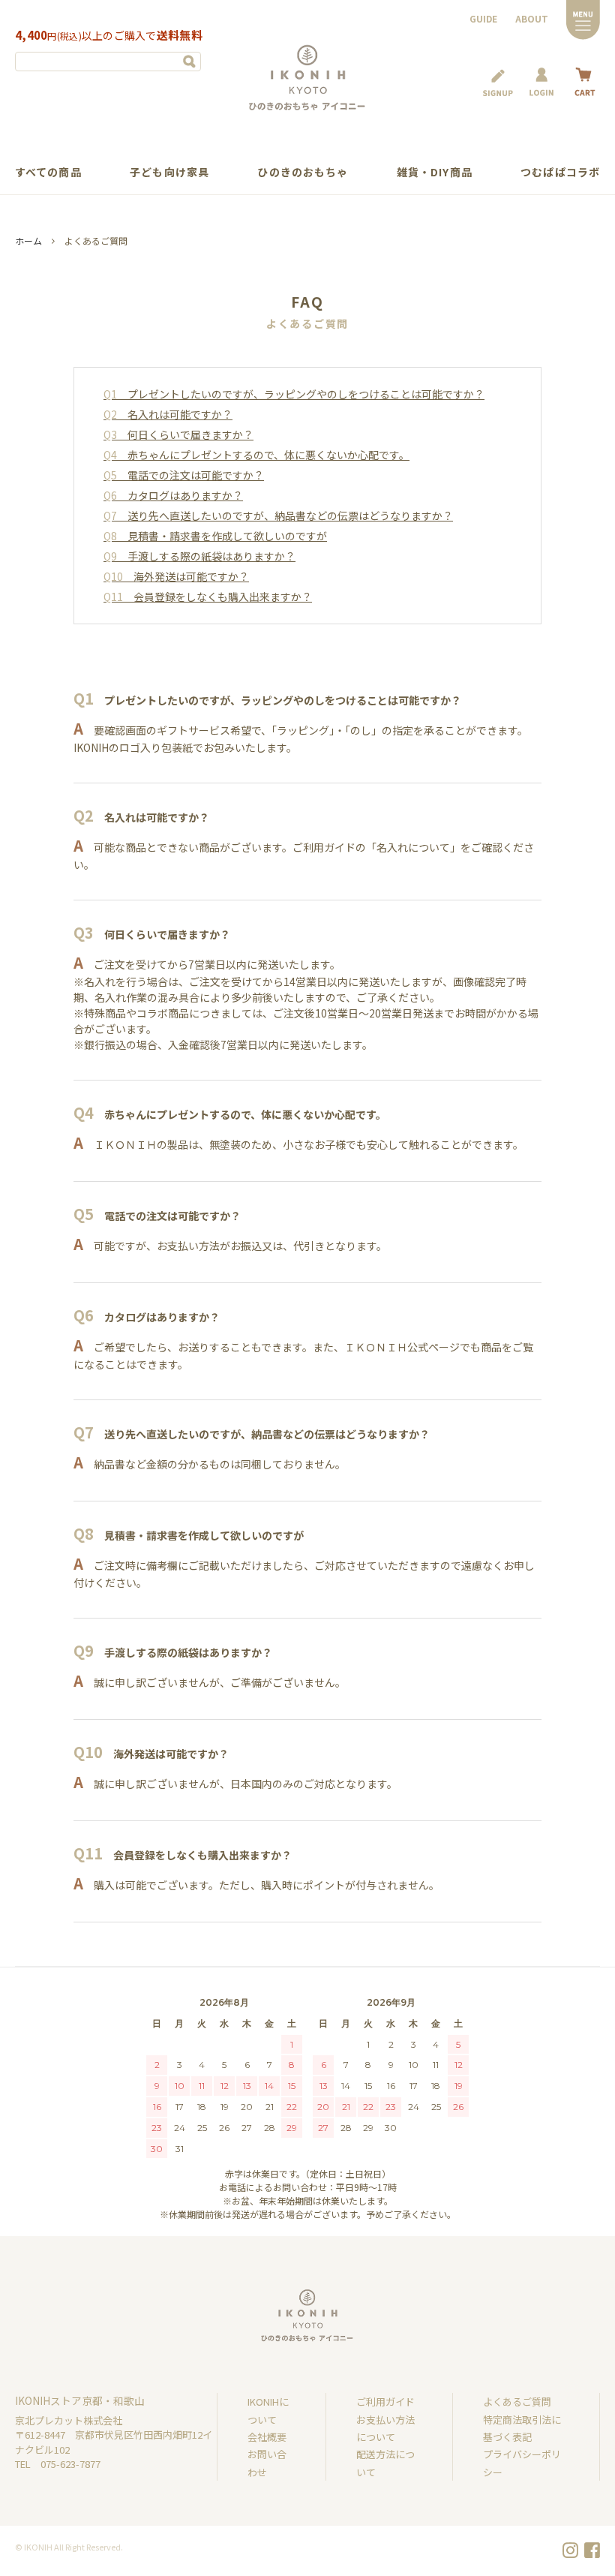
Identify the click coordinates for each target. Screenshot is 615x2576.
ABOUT (532, 18)
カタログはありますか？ (173, 495)
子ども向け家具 (169, 172)
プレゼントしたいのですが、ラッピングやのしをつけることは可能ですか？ (294, 394)
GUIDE (483, 18)
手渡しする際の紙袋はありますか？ (199, 556)
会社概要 (267, 2437)
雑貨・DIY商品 (435, 172)
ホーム (28, 240)
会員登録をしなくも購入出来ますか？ (208, 597)
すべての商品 (48, 172)
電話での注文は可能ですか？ (184, 475)
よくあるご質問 (517, 2402)
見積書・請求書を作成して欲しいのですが (215, 536)
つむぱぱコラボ (560, 172)
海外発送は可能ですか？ (176, 576)
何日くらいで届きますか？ (178, 434)
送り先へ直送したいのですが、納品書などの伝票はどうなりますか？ (278, 516)
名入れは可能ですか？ (168, 414)
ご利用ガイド (385, 2402)
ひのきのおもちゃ (303, 172)
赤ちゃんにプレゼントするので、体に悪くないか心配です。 (256, 455)
